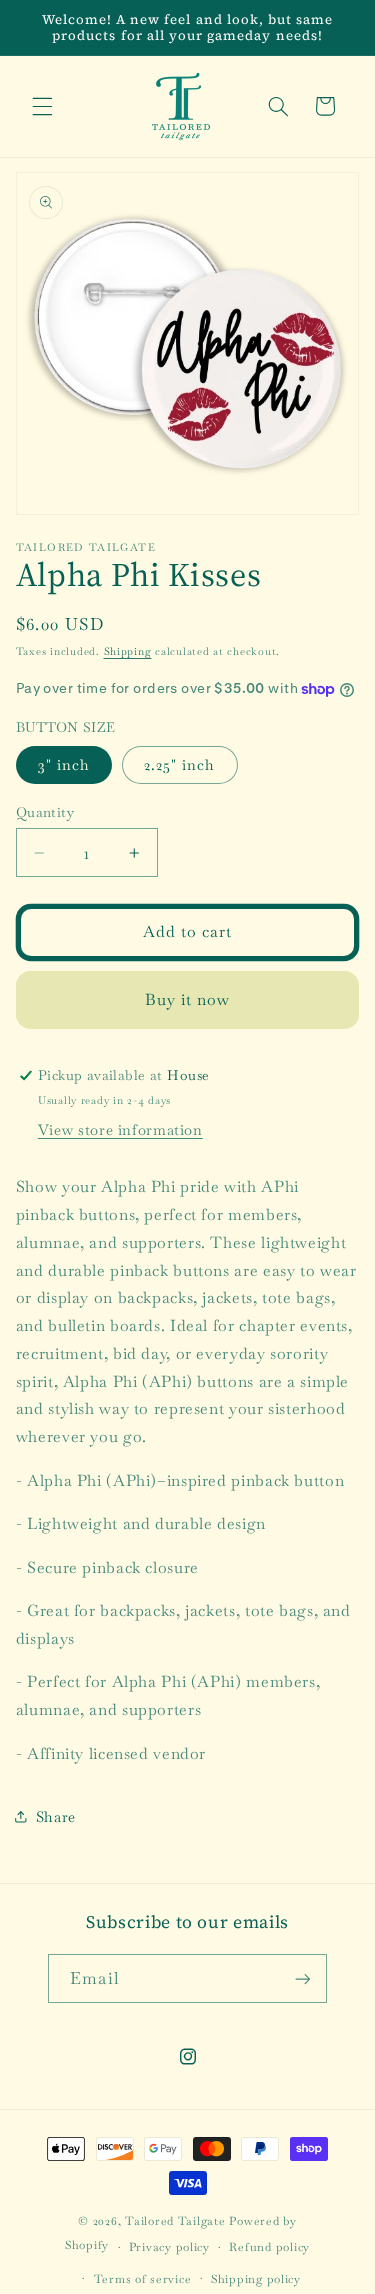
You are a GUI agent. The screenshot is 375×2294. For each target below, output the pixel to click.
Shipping (128, 651)
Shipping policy (256, 2278)
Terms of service (143, 2278)
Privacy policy (169, 2246)
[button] (42, 106)
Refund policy (269, 2246)
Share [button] (56, 1816)
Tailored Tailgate (175, 2220)
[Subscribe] (302, 1978)
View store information (120, 1129)
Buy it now (188, 999)
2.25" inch (180, 764)
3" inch (64, 764)
